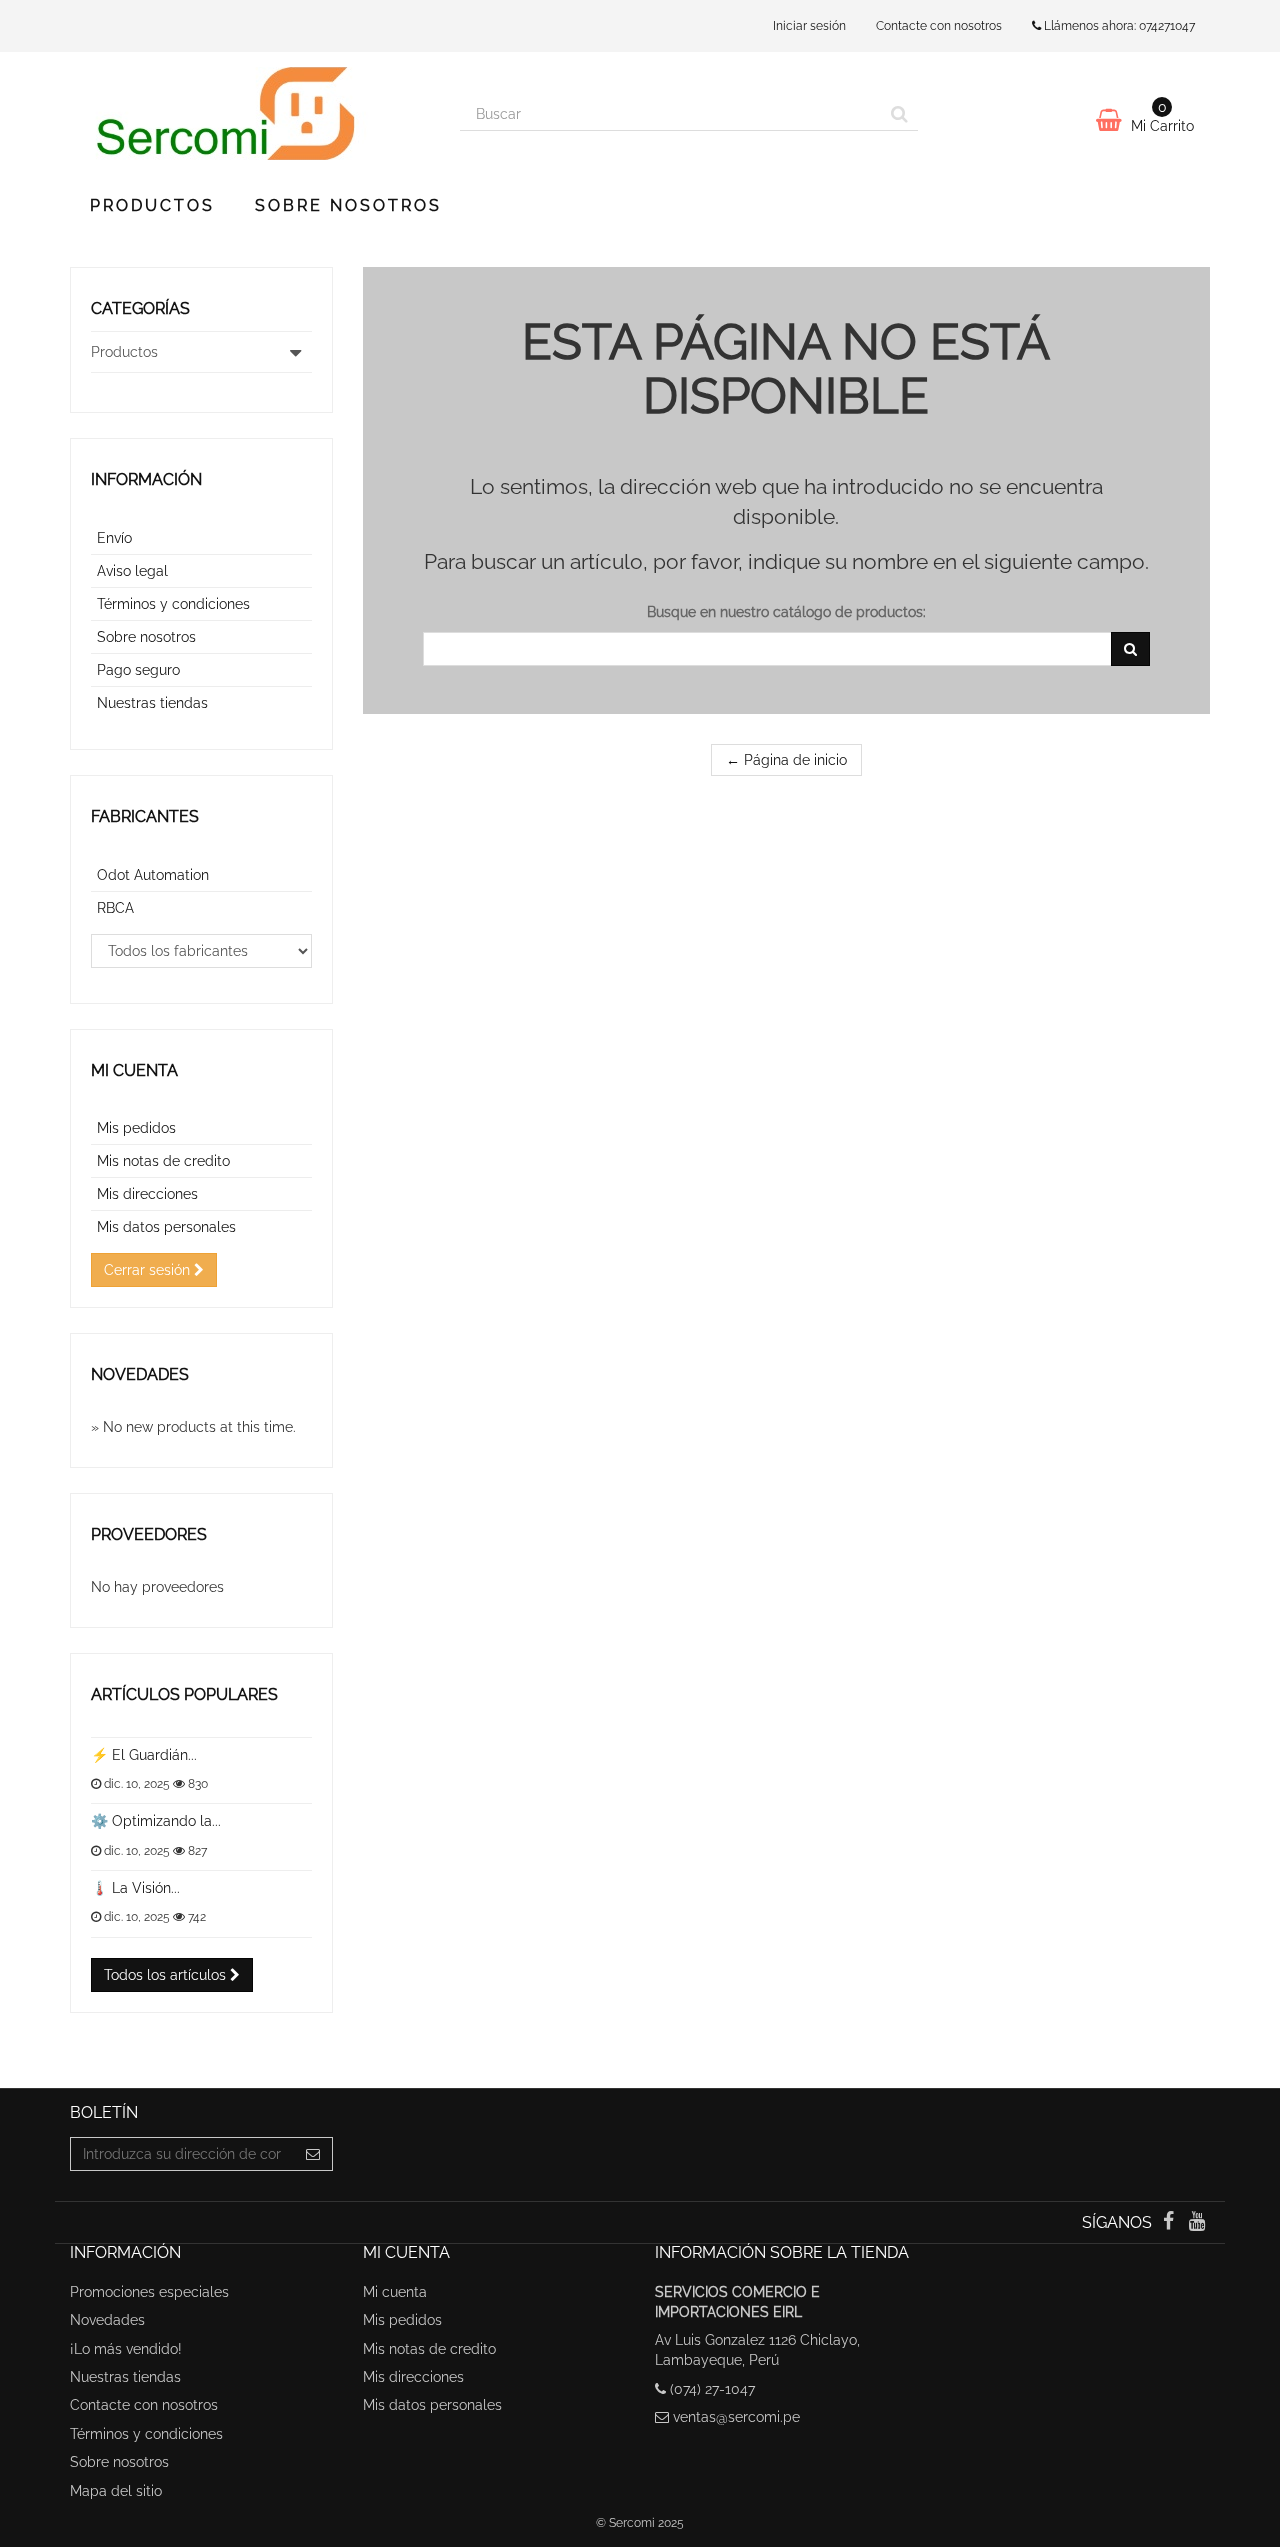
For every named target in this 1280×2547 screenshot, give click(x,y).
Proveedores (149, 1534)
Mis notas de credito (163, 1161)
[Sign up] (313, 2154)
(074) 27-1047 (712, 2389)
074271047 (1167, 26)
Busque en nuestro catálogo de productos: (786, 612)
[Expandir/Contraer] (296, 352)
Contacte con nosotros (939, 26)
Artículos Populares (184, 1694)
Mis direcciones (147, 1194)
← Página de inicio (786, 760)
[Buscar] (899, 114)
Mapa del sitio (116, 2491)
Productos (152, 205)
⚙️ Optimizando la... (156, 1821)
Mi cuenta (134, 1070)
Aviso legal (132, 571)
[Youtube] (1197, 2223)
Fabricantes (145, 816)
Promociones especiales (149, 2292)
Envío (114, 538)
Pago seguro (138, 670)
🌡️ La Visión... (135, 1888)
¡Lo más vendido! (126, 2349)
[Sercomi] (250, 113)
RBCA (115, 908)
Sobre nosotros (348, 205)
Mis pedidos (136, 1128)
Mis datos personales (166, 1227)
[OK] (1130, 649)
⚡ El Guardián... (144, 1755)
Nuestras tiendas (152, 703)
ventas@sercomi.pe (736, 2417)
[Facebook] (1170, 2223)
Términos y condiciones (173, 604)
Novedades (140, 1374)
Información (146, 479)
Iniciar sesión (809, 26)
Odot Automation (153, 875)
